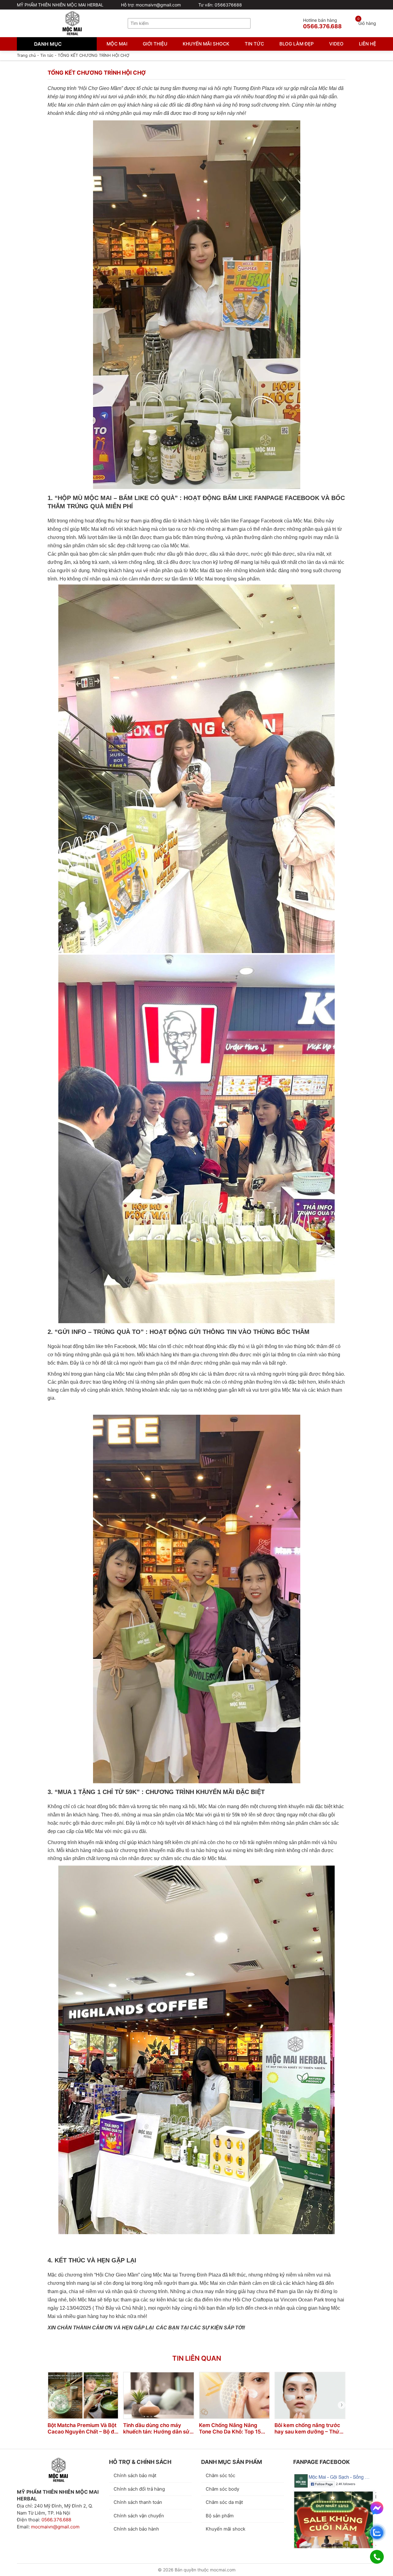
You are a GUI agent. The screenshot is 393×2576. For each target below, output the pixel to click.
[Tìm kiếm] (246, 23)
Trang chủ (26, 55)
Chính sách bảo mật (135, 2475)
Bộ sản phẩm (220, 2516)
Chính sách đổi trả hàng (139, 2489)
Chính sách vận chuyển (139, 2516)
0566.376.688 (56, 2520)
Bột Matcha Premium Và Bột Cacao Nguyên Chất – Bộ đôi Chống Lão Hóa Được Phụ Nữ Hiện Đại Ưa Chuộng (83, 2429)
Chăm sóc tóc (220, 2475)
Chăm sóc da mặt (224, 2502)
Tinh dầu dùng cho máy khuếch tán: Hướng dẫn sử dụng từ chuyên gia (156, 2429)
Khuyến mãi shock (206, 44)
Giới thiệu (155, 44)
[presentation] (51, 2405)
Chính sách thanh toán (138, 2502)
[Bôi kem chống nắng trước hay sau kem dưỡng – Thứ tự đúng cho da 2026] (310, 2395)
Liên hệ (368, 44)
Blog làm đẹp (297, 44)
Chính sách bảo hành (136, 2529)
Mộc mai (117, 44)
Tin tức (254, 44)
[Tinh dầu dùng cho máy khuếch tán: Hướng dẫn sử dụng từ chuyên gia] (159, 2395)
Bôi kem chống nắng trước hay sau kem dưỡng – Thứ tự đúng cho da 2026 (307, 2429)
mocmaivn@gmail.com (55, 2527)
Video (336, 44)
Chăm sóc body (222, 2489)
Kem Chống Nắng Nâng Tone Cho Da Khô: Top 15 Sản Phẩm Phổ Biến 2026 (230, 2429)
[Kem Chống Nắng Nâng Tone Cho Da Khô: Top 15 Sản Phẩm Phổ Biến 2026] (234, 2395)
